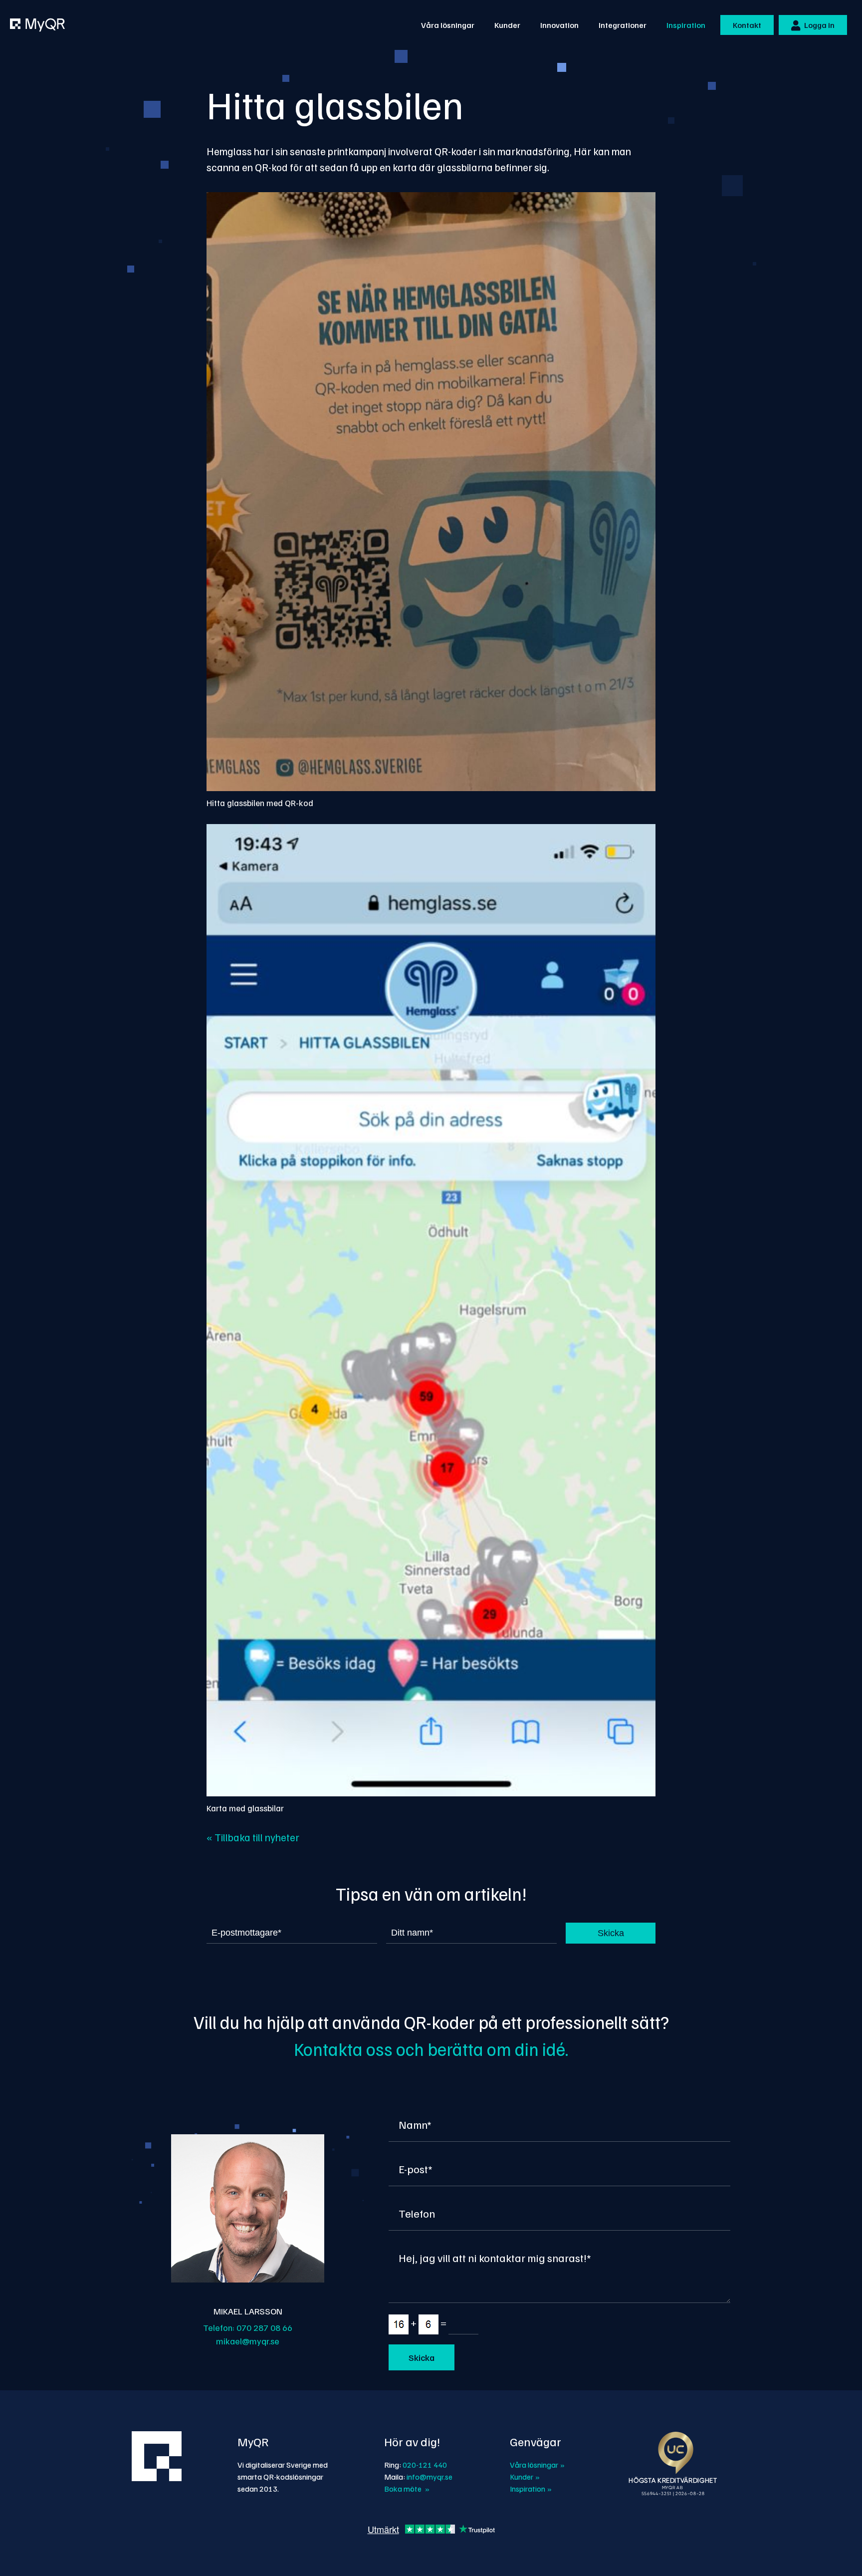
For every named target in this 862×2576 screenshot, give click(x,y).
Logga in (819, 25)
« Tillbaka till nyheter (253, 1837)
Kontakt (747, 25)
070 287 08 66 (264, 2327)
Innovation (559, 25)
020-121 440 (425, 2465)
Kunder (507, 25)
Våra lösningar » (537, 2465)
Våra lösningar (448, 25)
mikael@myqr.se (248, 2341)
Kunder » (525, 2477)
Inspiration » (531, 2489)
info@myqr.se (430, 2477)
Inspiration (686, 25)
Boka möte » (407, 2489)
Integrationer (623, 25)
